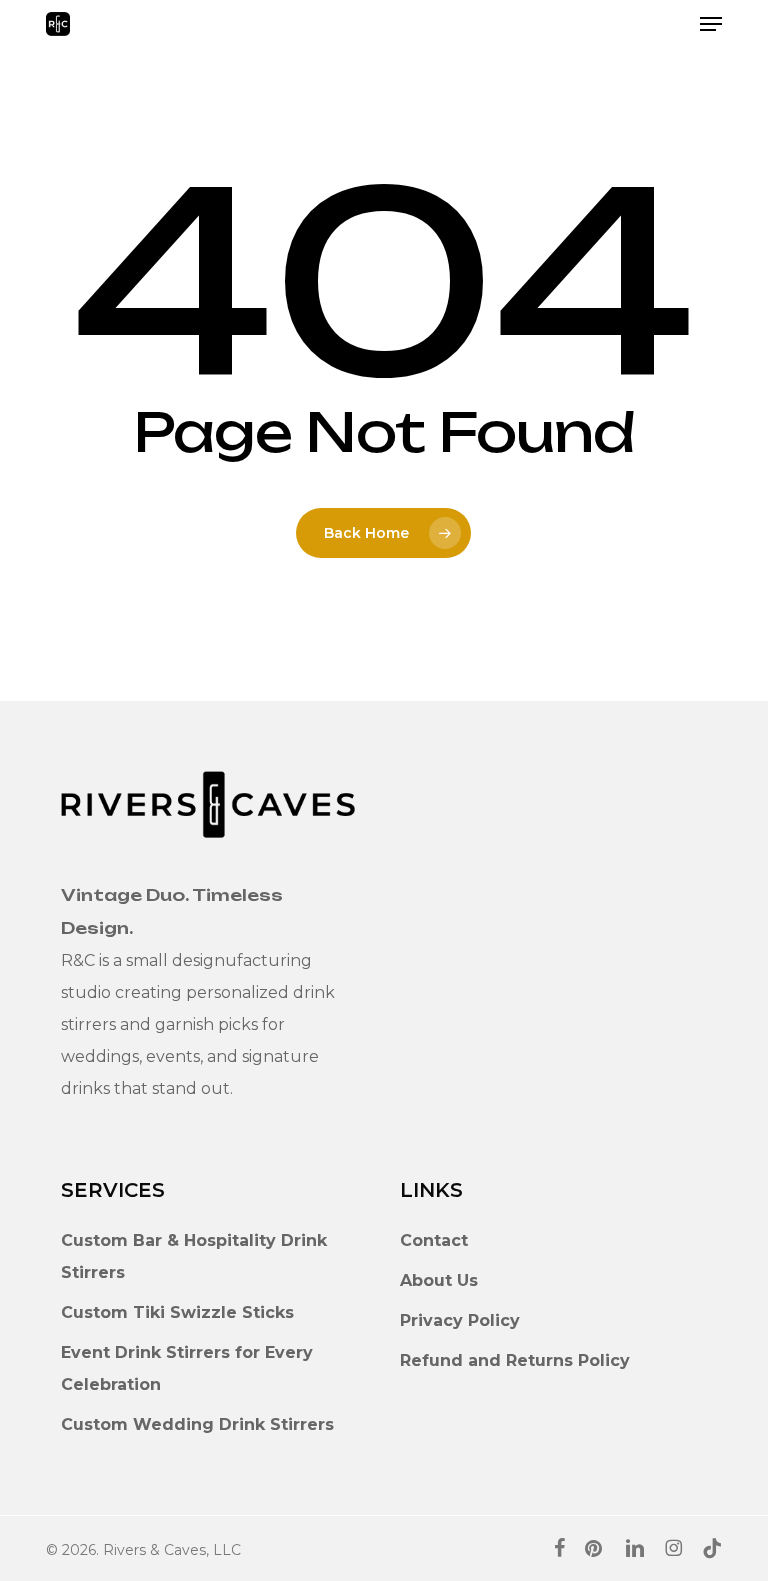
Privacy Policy (460, 1320)
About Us (439, 1280)
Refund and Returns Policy (515, 1360)
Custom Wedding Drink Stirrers (197, 1424)
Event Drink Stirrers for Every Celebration (187, 1368)
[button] (711, 24)
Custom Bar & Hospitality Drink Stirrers (194, 1256)
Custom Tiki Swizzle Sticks (177, 1312)
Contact (434, 1240)
